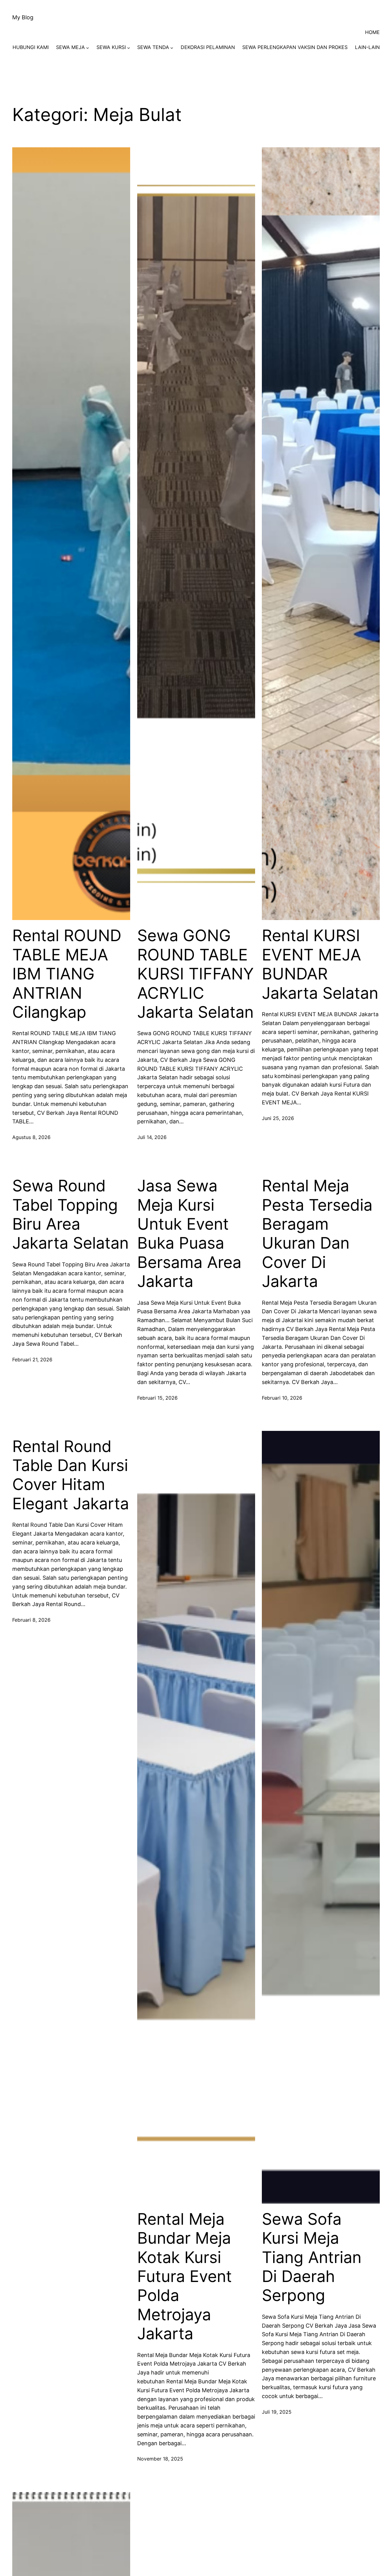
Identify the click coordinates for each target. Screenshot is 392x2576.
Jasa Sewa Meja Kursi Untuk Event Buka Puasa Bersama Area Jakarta (189, 1234)
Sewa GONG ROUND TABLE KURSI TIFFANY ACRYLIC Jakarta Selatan (196, 974)
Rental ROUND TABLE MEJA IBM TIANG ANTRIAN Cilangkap (67, 974)
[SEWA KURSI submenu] (129, 47)
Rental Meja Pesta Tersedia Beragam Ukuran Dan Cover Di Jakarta (317, 1234)
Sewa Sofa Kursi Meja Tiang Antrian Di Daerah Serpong (312, 2257)
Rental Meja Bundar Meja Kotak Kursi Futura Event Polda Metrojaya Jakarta (185, 2276)
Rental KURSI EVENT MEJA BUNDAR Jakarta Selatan (320, 964)
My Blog (23, 17)
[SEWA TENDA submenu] (172, 47)
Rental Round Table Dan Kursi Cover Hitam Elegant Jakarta (71, 1475)
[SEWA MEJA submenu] (88, 47)
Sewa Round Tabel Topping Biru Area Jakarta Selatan (70, 1214)
